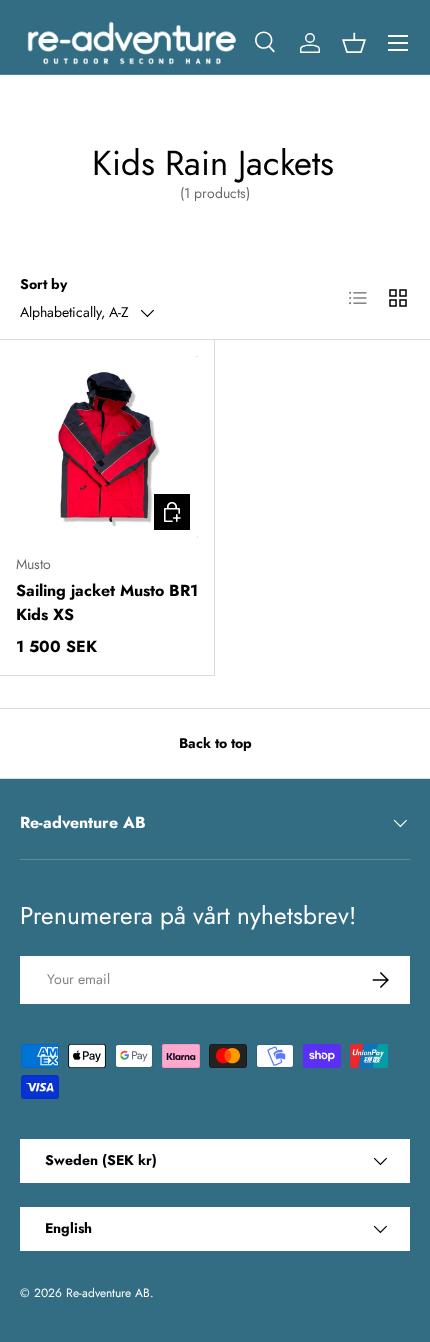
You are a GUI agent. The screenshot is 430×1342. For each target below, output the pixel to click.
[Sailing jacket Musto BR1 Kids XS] (107, 447)
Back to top (215, 743)
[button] (354, 43)
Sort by (43, 284)
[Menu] (398, 43)
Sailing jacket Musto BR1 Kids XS (107, 602)
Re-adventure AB (108, 1293)
